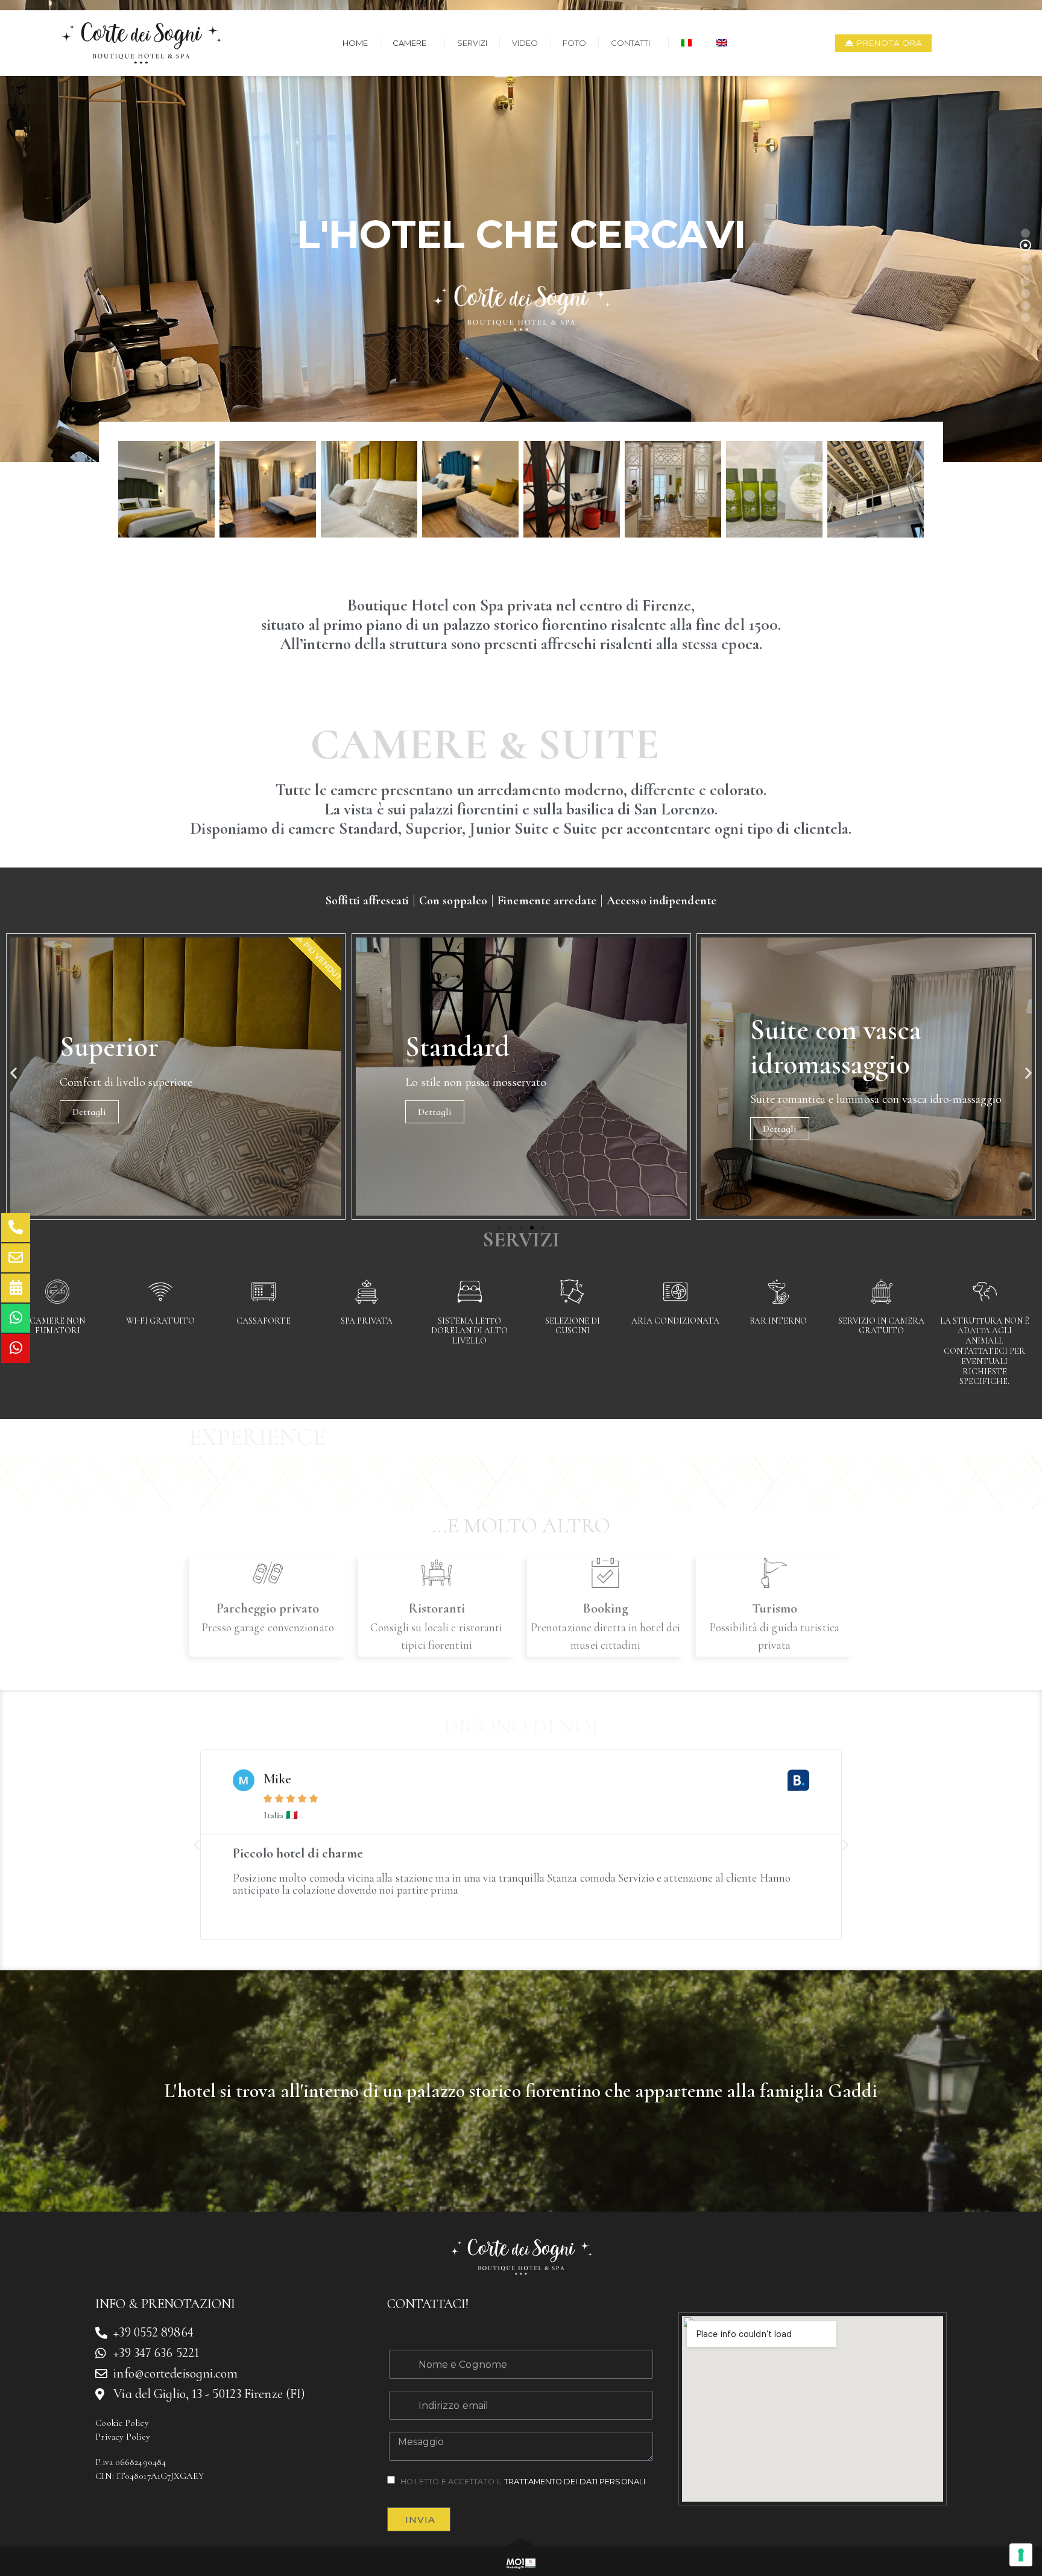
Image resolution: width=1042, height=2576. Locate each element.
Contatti (630, 43)
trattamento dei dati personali (575, 2482)
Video (525, 43)
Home (355, 43)
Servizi (472, 43)
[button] (14, 1072)
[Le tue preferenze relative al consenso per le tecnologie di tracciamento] (1021, 2555)
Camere (409, 43)
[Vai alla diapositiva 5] (543, 1228)
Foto (574, 43)
